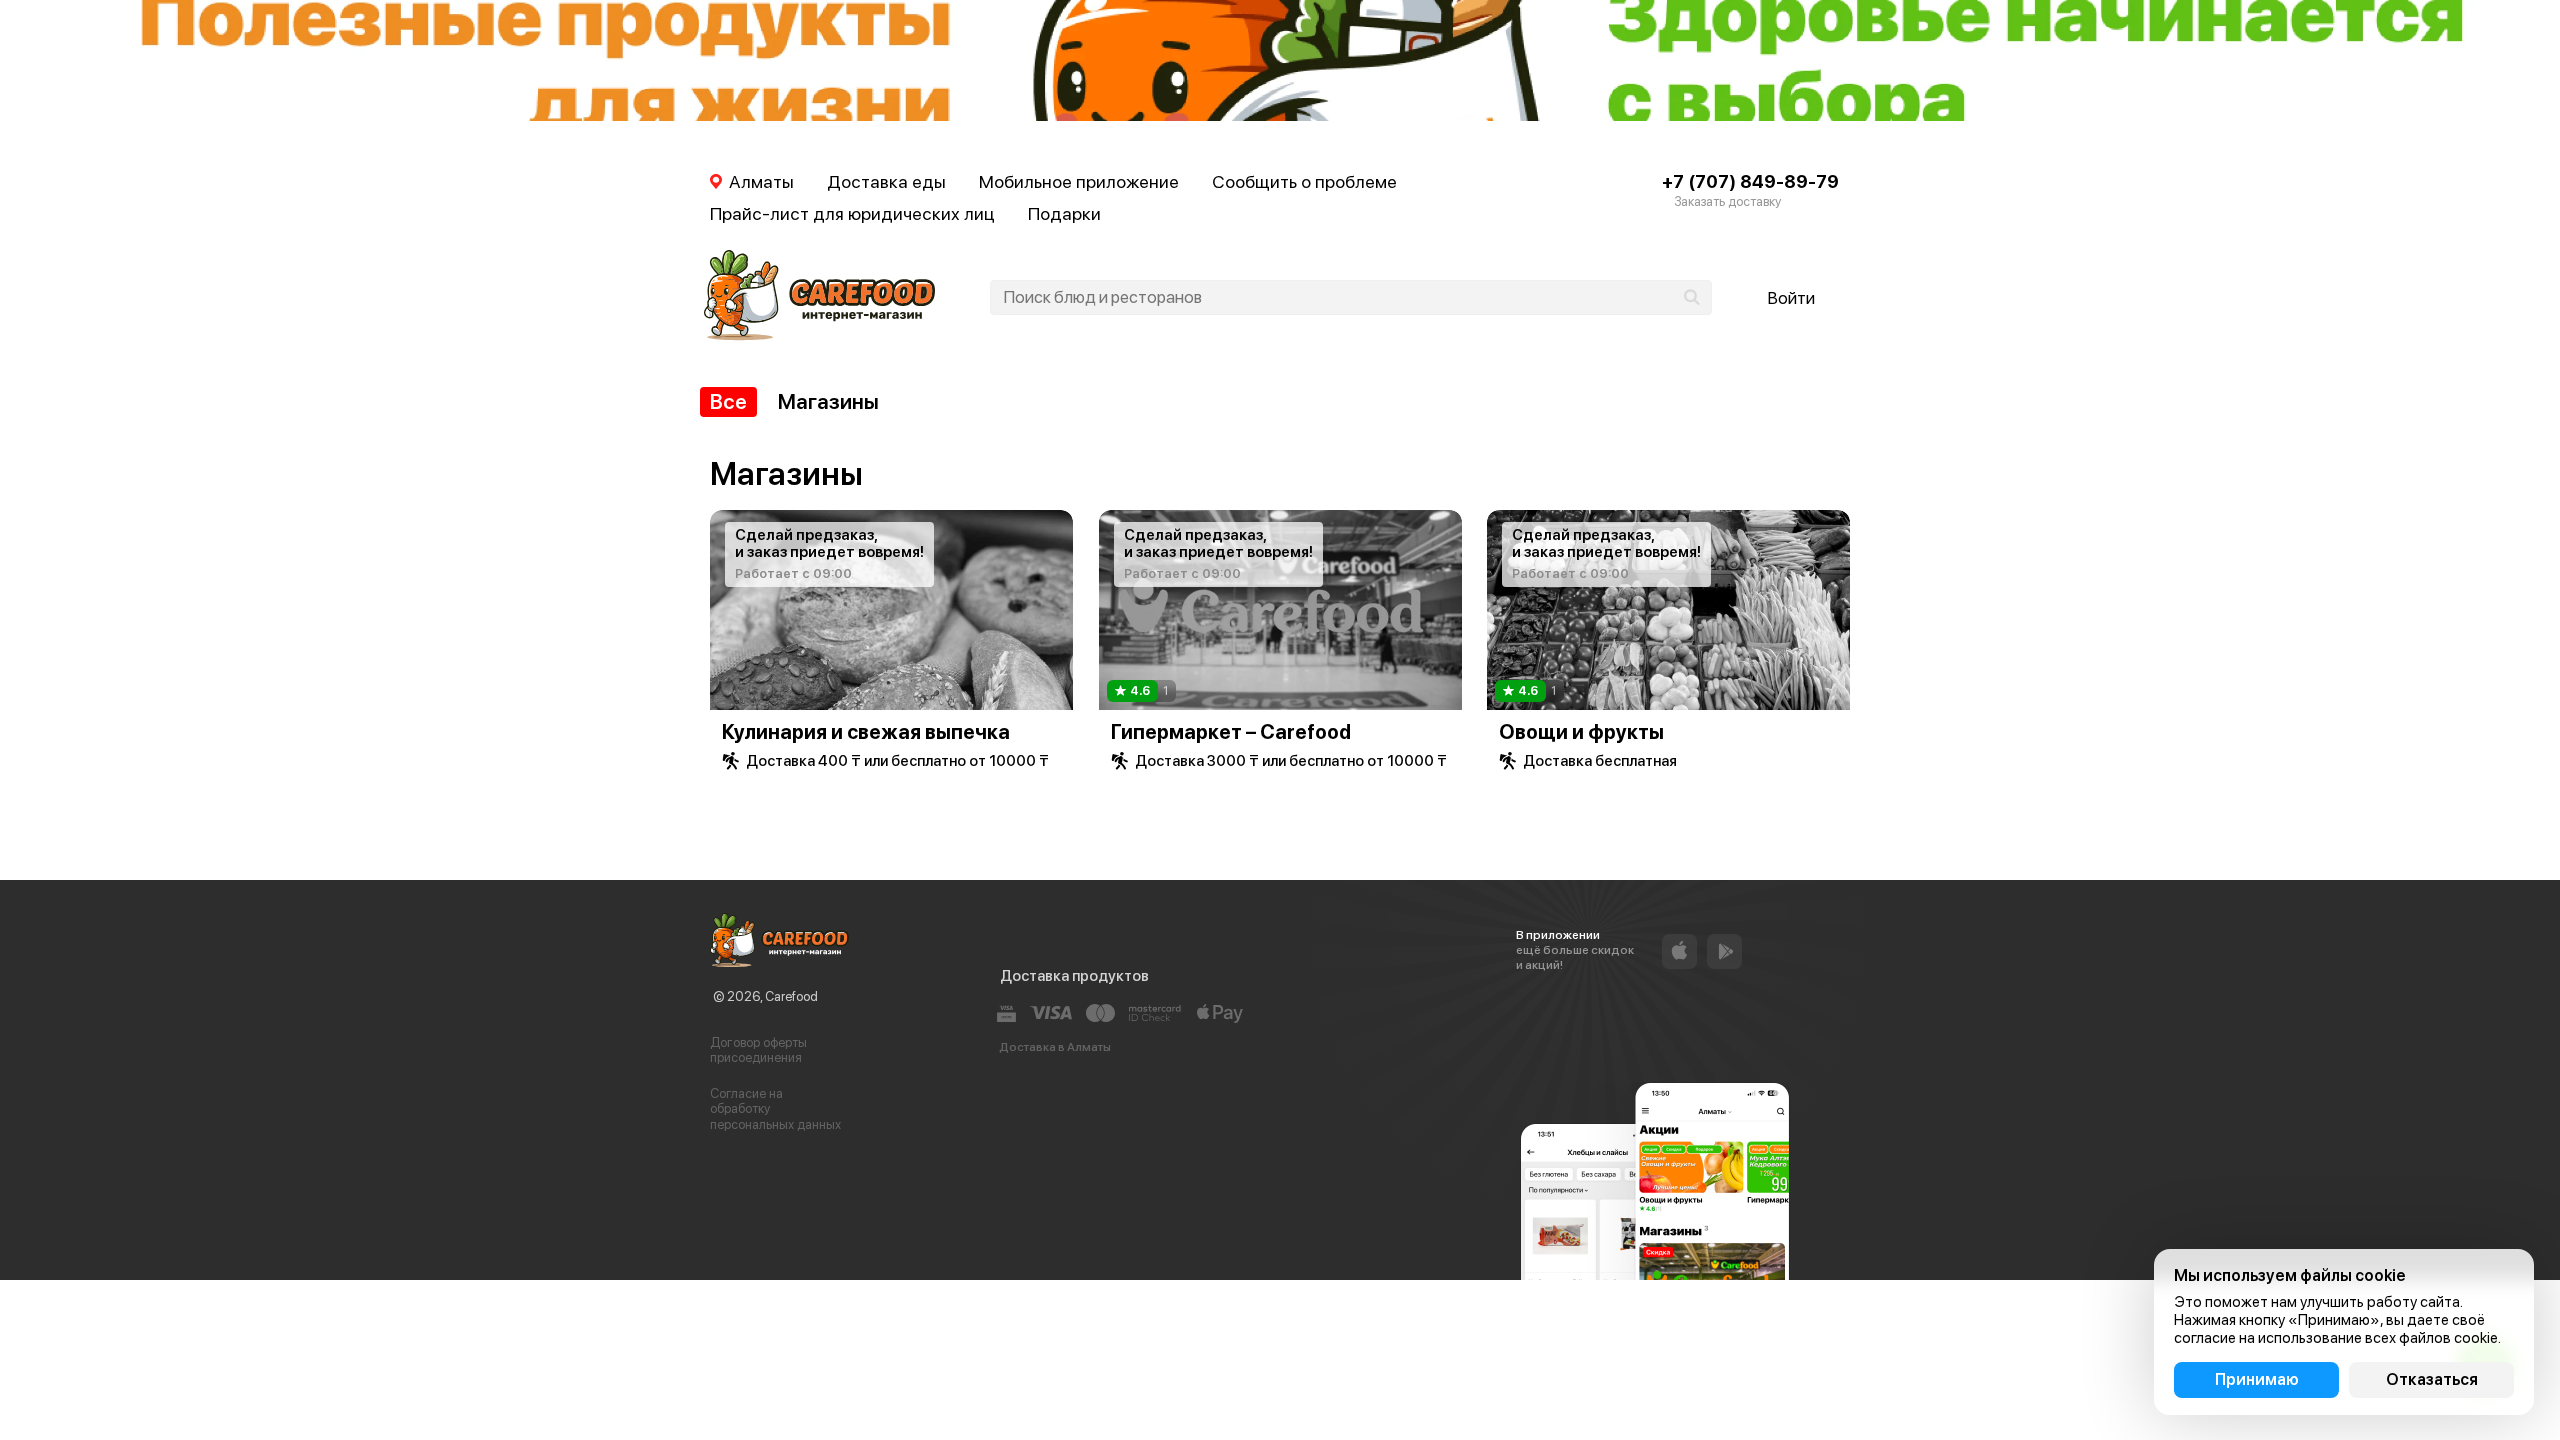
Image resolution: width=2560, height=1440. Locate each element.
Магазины (828, 401)
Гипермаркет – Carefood (1231, 732)
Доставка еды (886, 181)
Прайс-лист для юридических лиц (852, 213)
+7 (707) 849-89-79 (1750, 181)
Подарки (1064, 213)
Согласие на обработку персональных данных (775, 1109)
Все (728, 401)
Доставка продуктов (1074, 976)
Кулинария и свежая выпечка (866, 732)
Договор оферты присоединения (758, 1050)
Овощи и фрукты (1581, 732)
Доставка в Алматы (1055, 1047)
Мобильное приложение (1079, 181)
